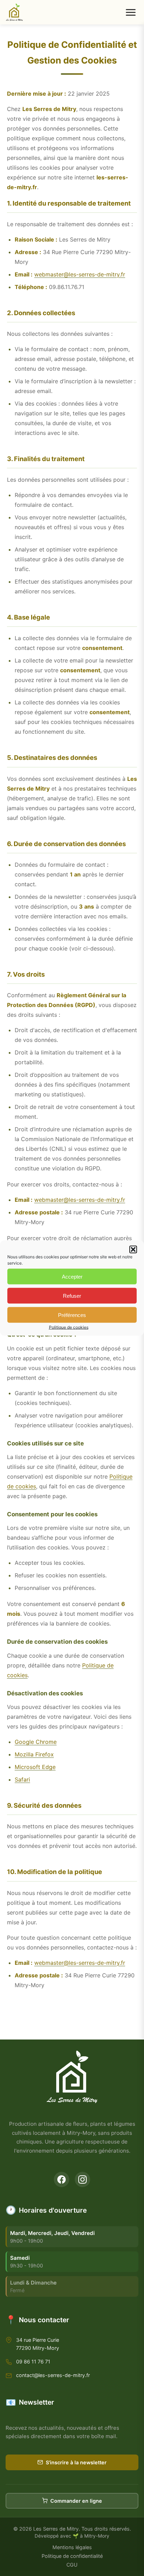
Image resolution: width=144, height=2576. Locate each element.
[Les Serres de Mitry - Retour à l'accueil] (14, 12)
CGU (72, 2565)
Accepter (72, 1276)
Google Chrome (36, 1742)
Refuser (72, 1296)
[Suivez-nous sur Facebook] (62, 2179)
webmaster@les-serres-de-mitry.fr (80, 274)
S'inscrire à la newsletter (76, 2462)
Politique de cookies (69, 1327)
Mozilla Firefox (34, 1754)
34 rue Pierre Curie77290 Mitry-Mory (38, 2344)
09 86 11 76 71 (33, 2362)
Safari (22, 1779)
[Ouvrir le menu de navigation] (131, 12)
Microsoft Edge (35, 1767)
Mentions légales (72, 2547)
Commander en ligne (76, 2501)
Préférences (72, 1315)
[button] (133, 1250)
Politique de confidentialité (72, 2556)
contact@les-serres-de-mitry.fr (53, 2375)
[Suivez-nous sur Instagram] (82, 2179)
